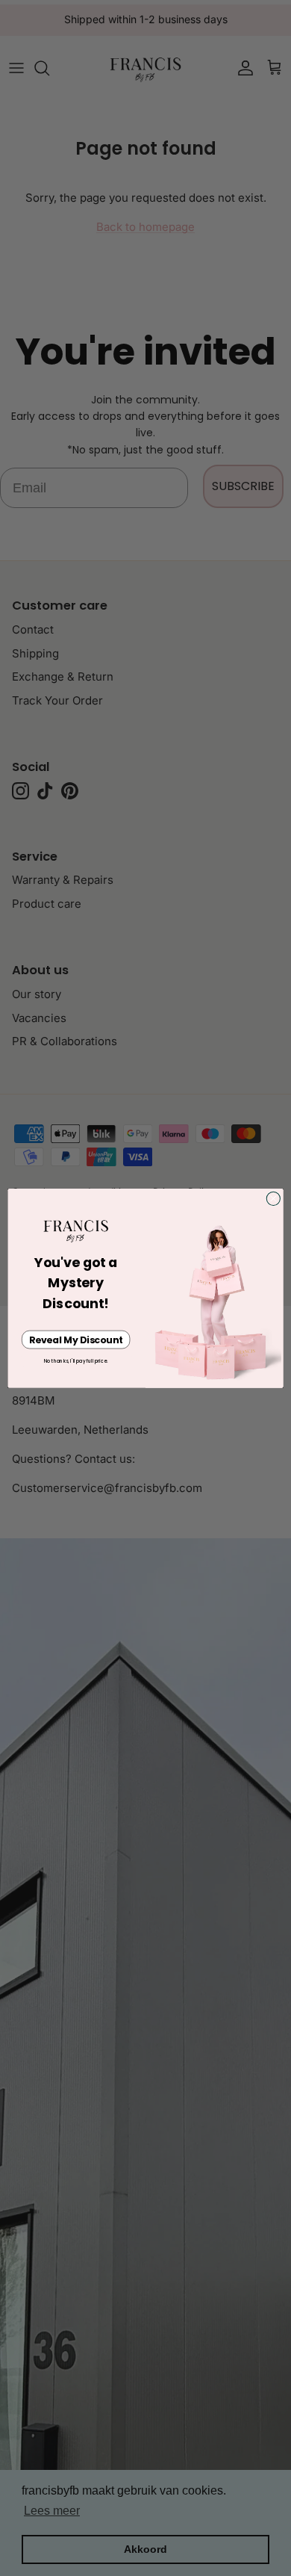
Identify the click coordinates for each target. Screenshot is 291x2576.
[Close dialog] (273, 1198)
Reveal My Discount (76, 1339)
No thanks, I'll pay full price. (76, 1361)
